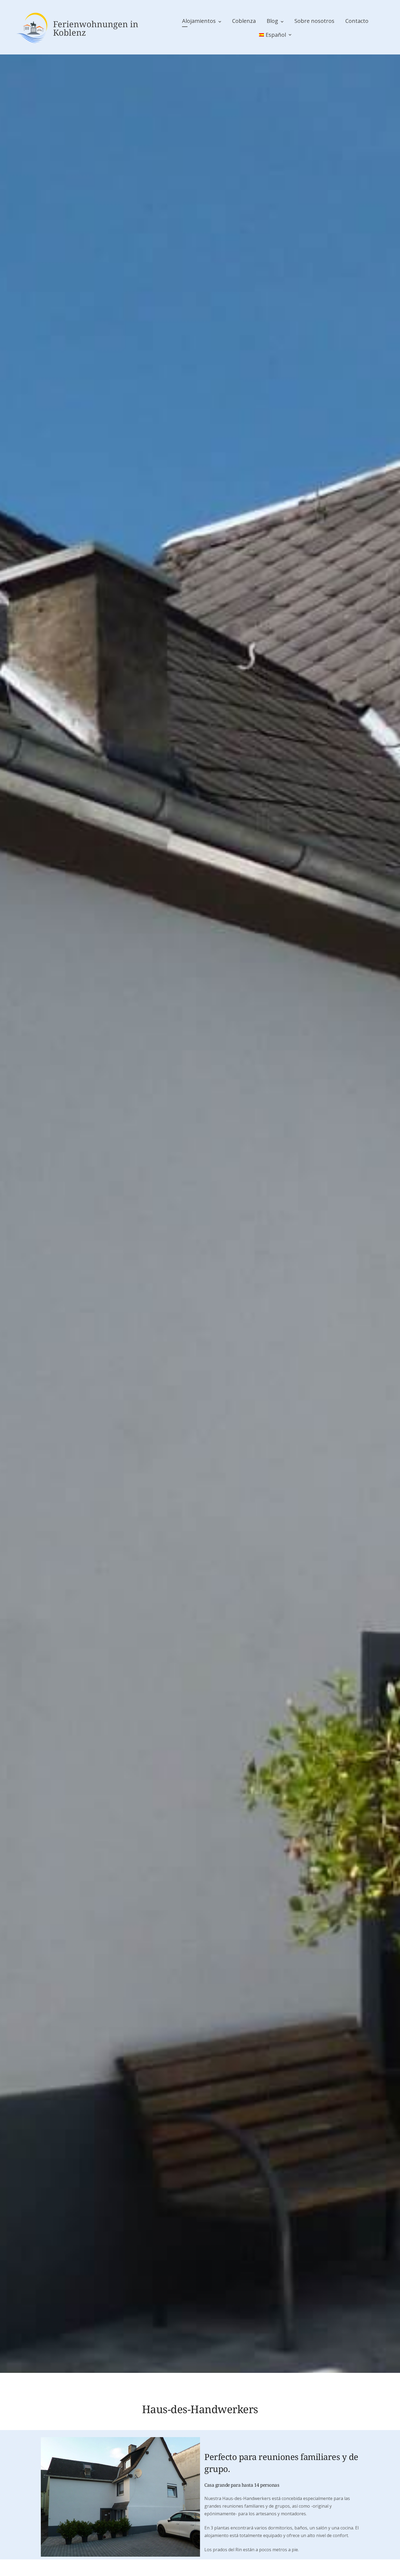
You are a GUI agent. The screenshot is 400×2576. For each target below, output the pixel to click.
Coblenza (244, 21)
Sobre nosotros (314, 21)
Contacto (357, 21)
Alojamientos (199, 21)
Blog (272, 21)
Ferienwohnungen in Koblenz (96, 28)
